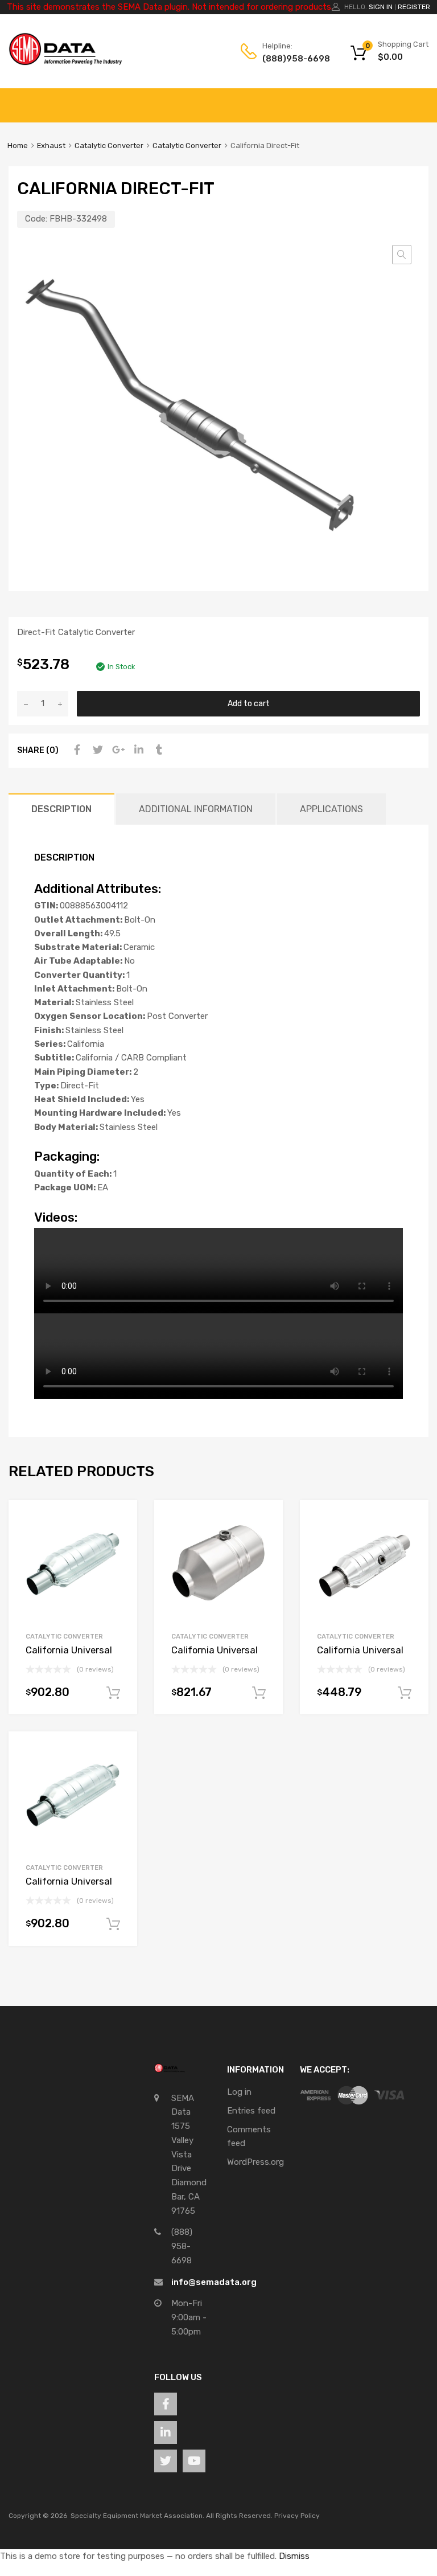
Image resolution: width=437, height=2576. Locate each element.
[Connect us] (166, 2404)
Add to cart (249, 703)
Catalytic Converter (109, 146)
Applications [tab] (331, 809)
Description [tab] (61, 809)
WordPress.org (255, 2162)
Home (18, 146)
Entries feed (251, 2111)
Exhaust (51, 146)
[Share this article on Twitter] (96, 750)
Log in (239, 2092)
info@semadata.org (214, 2282)
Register (414, 7)
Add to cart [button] (113, 1693)
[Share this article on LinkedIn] (137, 750)
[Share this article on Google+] (117, 750)
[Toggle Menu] (422, 100)
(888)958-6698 (290, 59)
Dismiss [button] (294, 2556)
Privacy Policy (297, 2516)
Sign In (381, 7)
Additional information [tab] (196, 809)
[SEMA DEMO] (65, 63)
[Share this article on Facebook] (76, 750)
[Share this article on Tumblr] (158, 750)
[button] (402, 255)
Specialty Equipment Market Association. (137, 2516)
